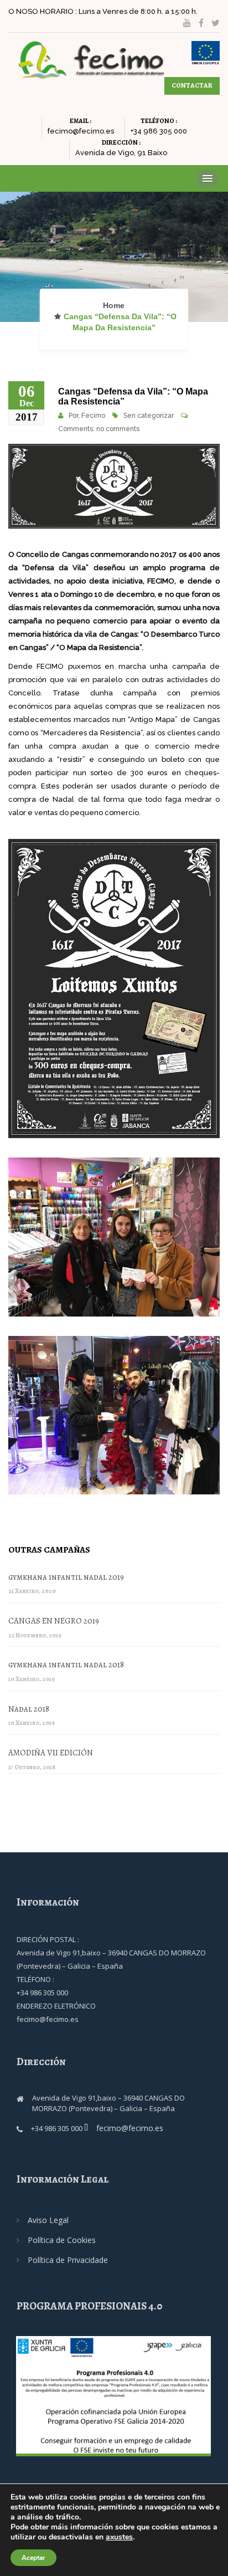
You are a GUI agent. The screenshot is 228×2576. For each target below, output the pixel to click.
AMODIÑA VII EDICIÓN (51, 1753)
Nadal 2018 (29, 1709)
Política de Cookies (62, 2240)
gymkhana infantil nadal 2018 (66, 1665)
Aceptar (33, 2558)
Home (114, 305)
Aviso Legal (48, 2220)
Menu (207, 178)
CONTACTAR (192, 85)
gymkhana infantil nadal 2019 (66, 1577)
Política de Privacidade (68, 2260)
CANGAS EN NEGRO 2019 (54, 1621)
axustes (119, 2537)
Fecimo (93, 416)
